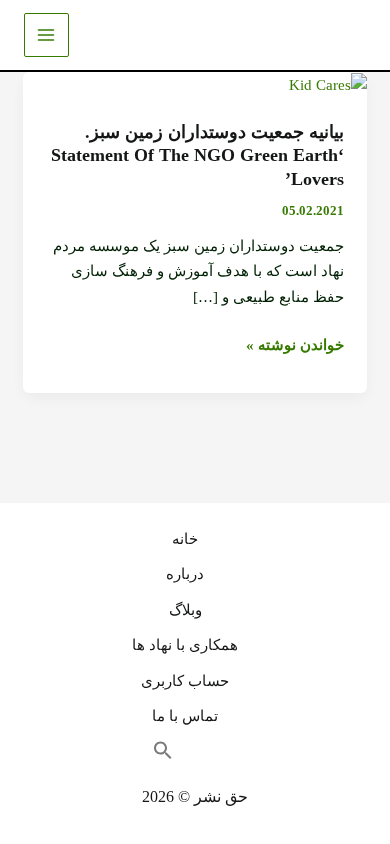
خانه (185, 539)
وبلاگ (185, 610)
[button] (173, 756)
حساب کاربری (185, 681)
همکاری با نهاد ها (185, 645)
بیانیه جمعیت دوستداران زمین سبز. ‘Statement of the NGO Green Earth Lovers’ (197, 155)
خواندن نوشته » (295, 346)
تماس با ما (185, 716)
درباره (185, 574)
